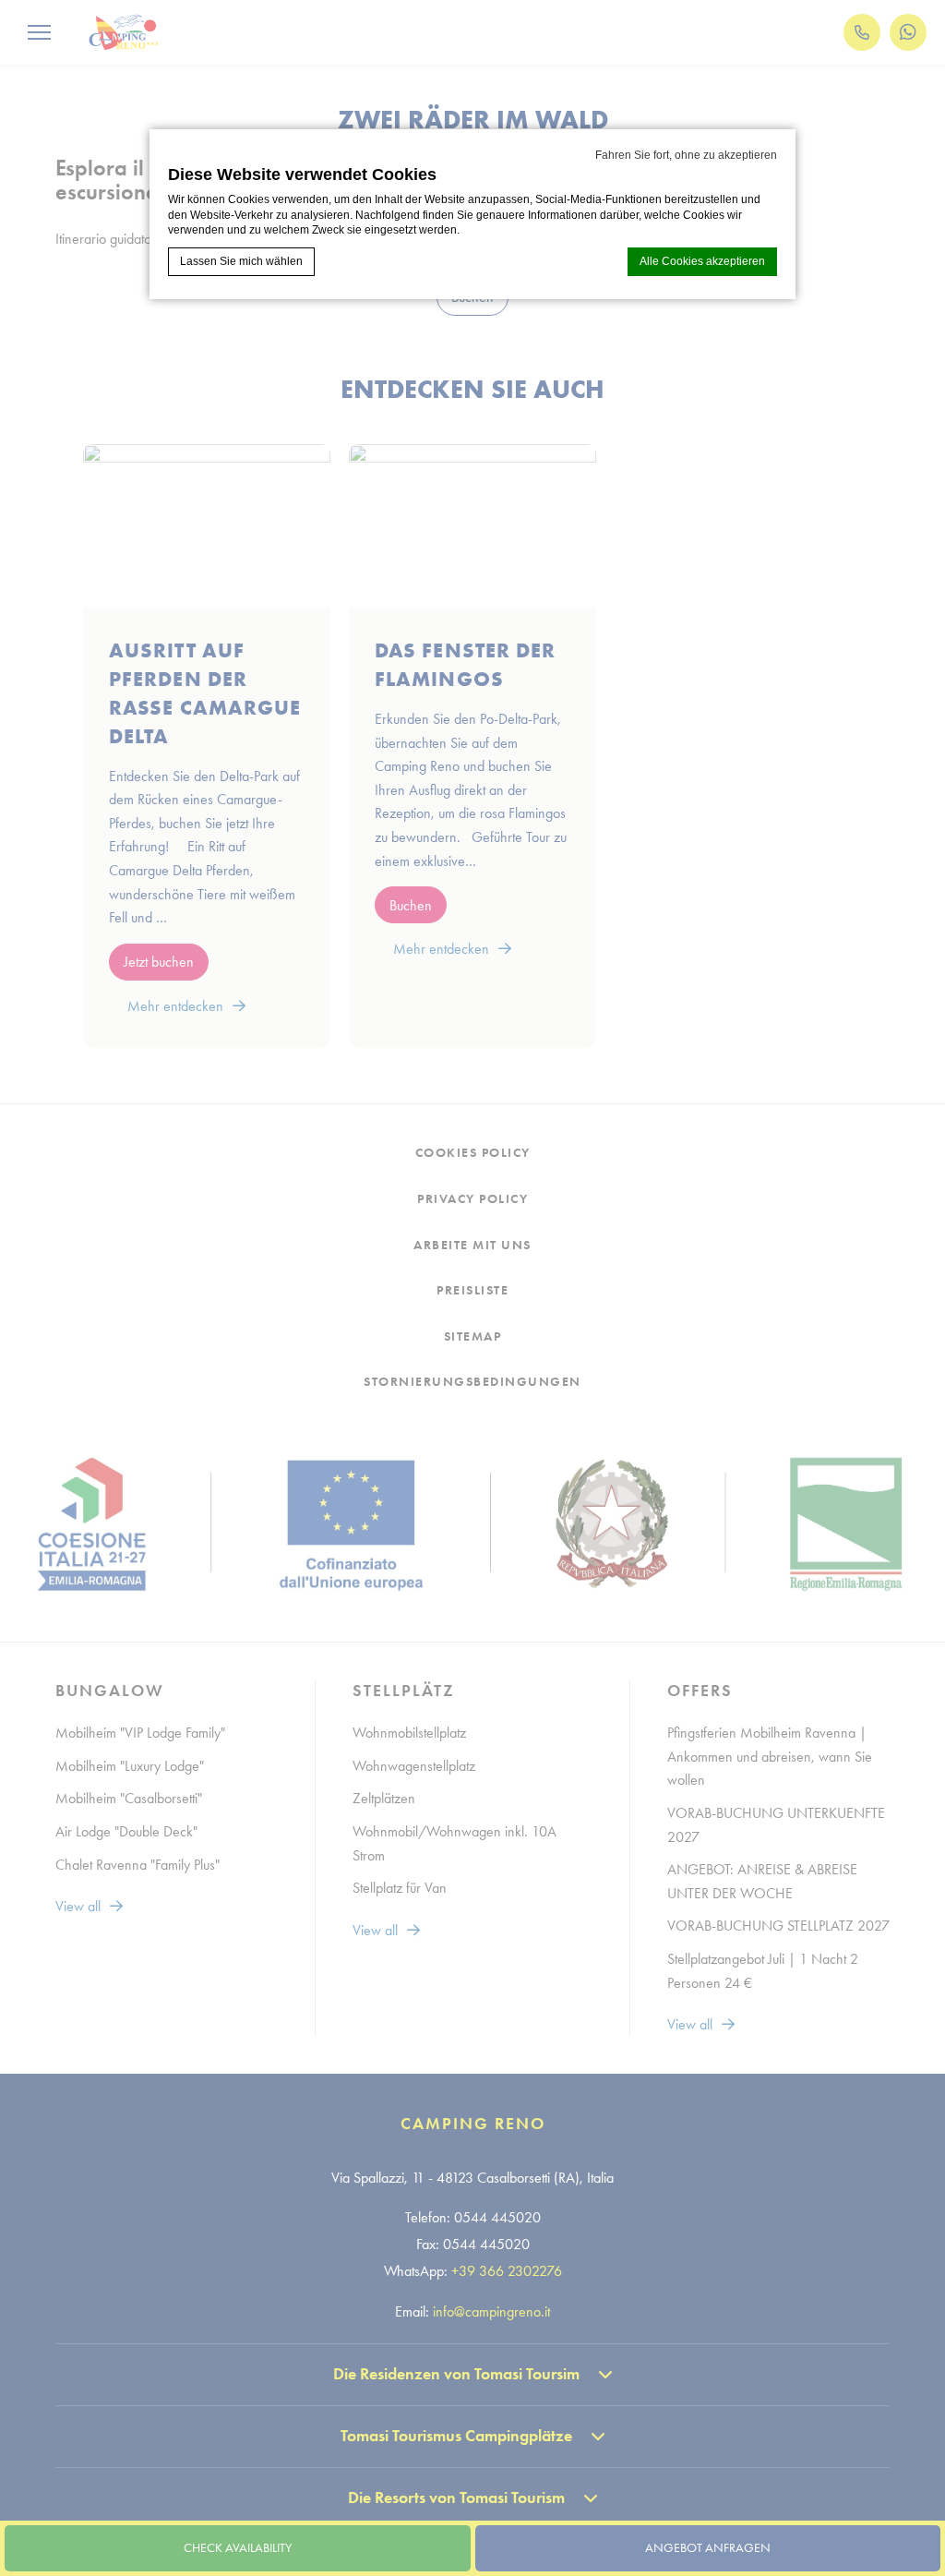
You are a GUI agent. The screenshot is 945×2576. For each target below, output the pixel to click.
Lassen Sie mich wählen (241, 261)
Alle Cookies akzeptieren (702, 261)
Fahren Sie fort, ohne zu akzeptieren (686, 155)
